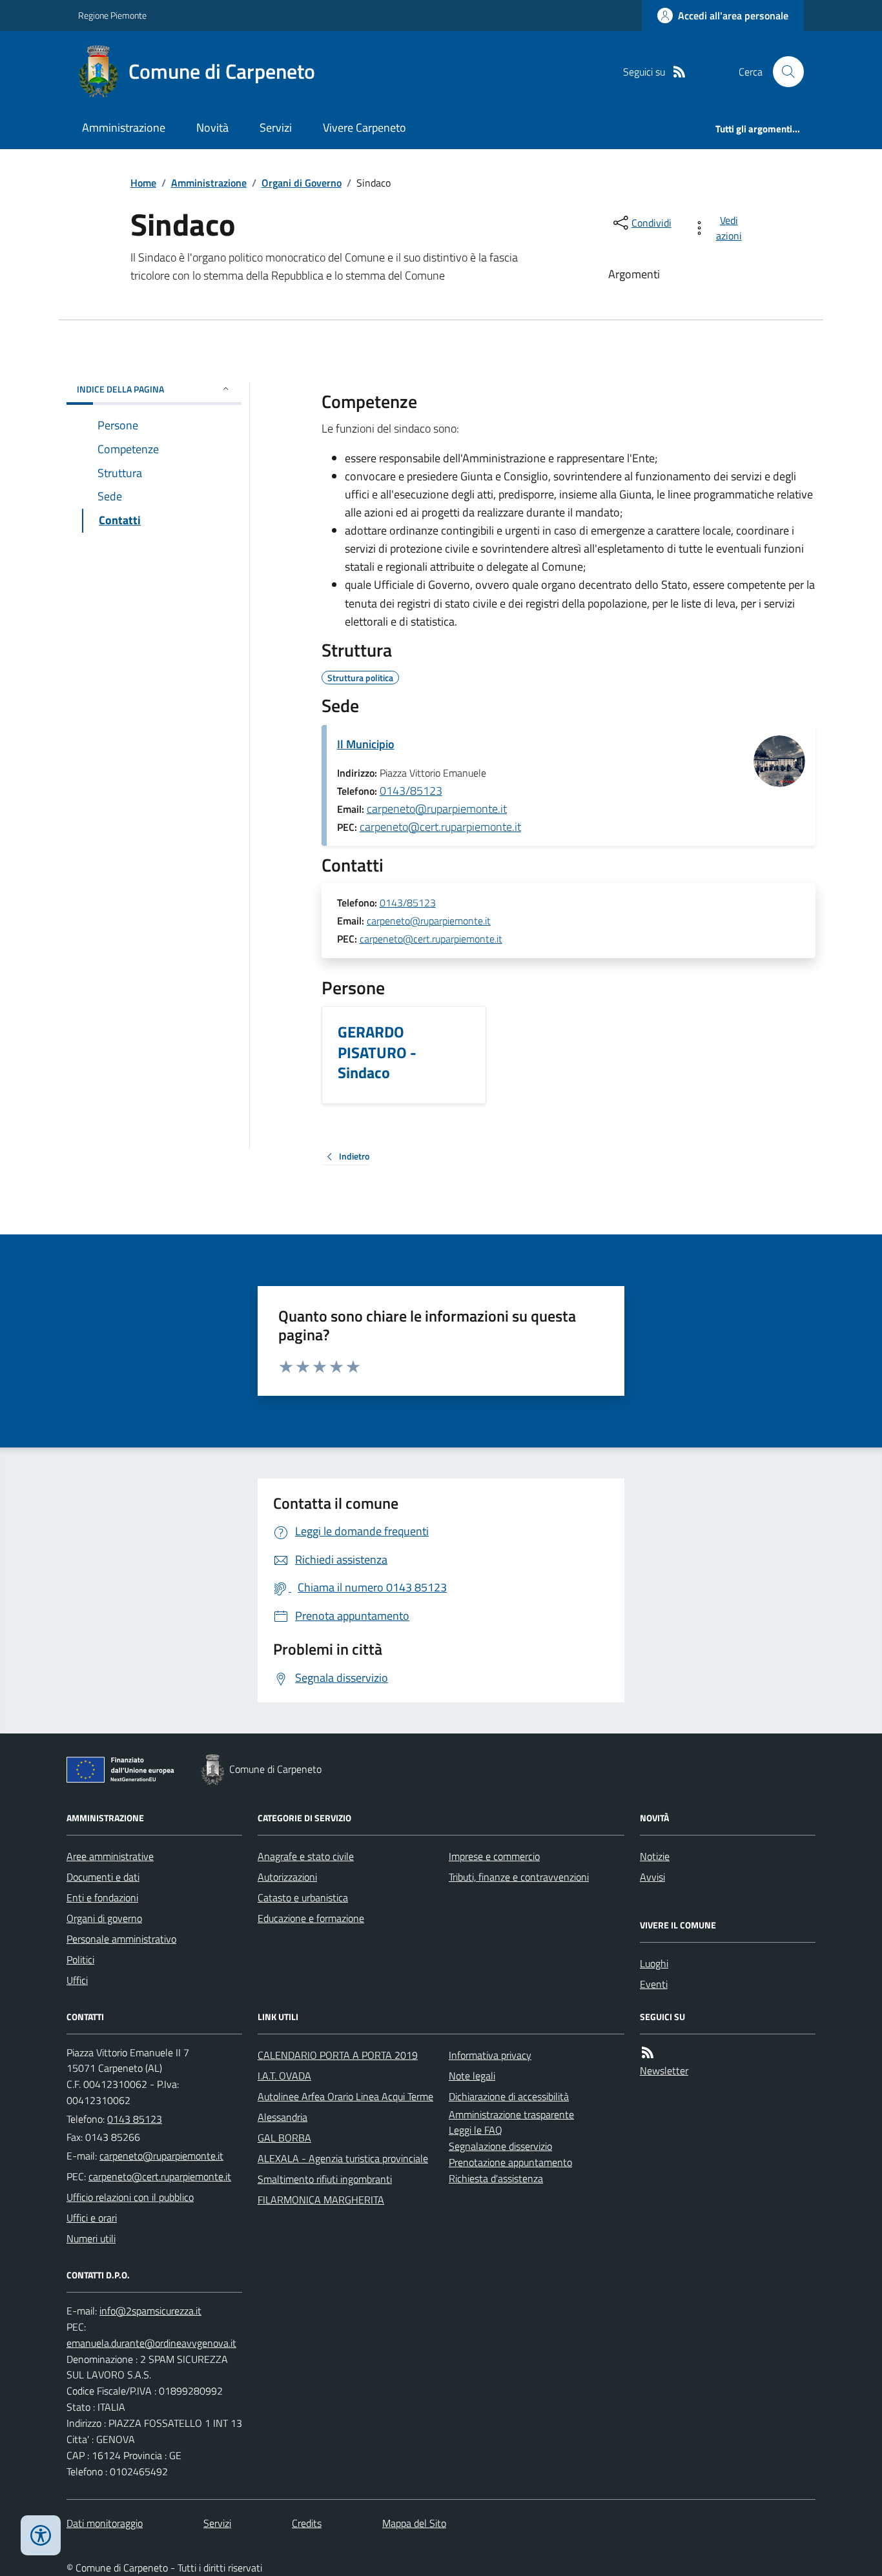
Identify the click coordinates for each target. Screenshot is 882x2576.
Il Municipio (366, 744)
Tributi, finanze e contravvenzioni (519, 1877)
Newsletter (664, 2070)
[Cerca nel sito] (783, 72)
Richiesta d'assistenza (496, 2178)
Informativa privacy (490, 2055)
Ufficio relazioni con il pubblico (130, 2197)
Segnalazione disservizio (500, 2146)
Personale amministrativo (121, 1939)
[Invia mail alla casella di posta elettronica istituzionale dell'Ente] (161, 2156)
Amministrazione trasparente (511, 2114)
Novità (212, 128)
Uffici (77, 1980)
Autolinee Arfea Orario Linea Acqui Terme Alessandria (345, 2107)
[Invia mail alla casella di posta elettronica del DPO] (150, 2311)
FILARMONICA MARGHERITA (321, 2200)
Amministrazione (124, 128)
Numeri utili (91, 2238)
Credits (307, 2523)
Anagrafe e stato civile (306, 1856)
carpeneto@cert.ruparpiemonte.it (440, 827)
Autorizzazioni (287, 1877)
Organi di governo (104, 1918)
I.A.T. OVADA (284, 2076)
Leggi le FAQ (476, 2130)
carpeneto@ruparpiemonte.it (437, 809)
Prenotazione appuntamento (510, 2162)
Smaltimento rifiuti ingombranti (325, 2179)
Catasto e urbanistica (303, 1897)
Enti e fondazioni (102, 1897)
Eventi (654, 1984)
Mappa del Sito (414, 2523)
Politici (80, 1959)
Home (143, 183)
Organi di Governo (302, 183)
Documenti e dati (103, 1877)
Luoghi (654, 1963)
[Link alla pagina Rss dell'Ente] (648, 2053)
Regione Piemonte (112, 15)
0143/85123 (411, 791)
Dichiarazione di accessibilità (509, 2096)
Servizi (276, 128)
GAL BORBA (284, 2138)
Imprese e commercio (494, 1856)
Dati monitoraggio (105, 2523)
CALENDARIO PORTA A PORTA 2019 (338, 2055)
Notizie (655, 1856)
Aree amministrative (110, 1856)
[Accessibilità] (41, 2535)
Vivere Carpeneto (364, 128)
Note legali (472, 2076)
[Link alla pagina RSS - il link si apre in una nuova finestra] (679, 72)
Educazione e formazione (311, 1918)
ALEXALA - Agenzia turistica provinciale (343, 2158)
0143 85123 (135, 2119)
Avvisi (652, 1877)
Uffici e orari (92, 2218)
